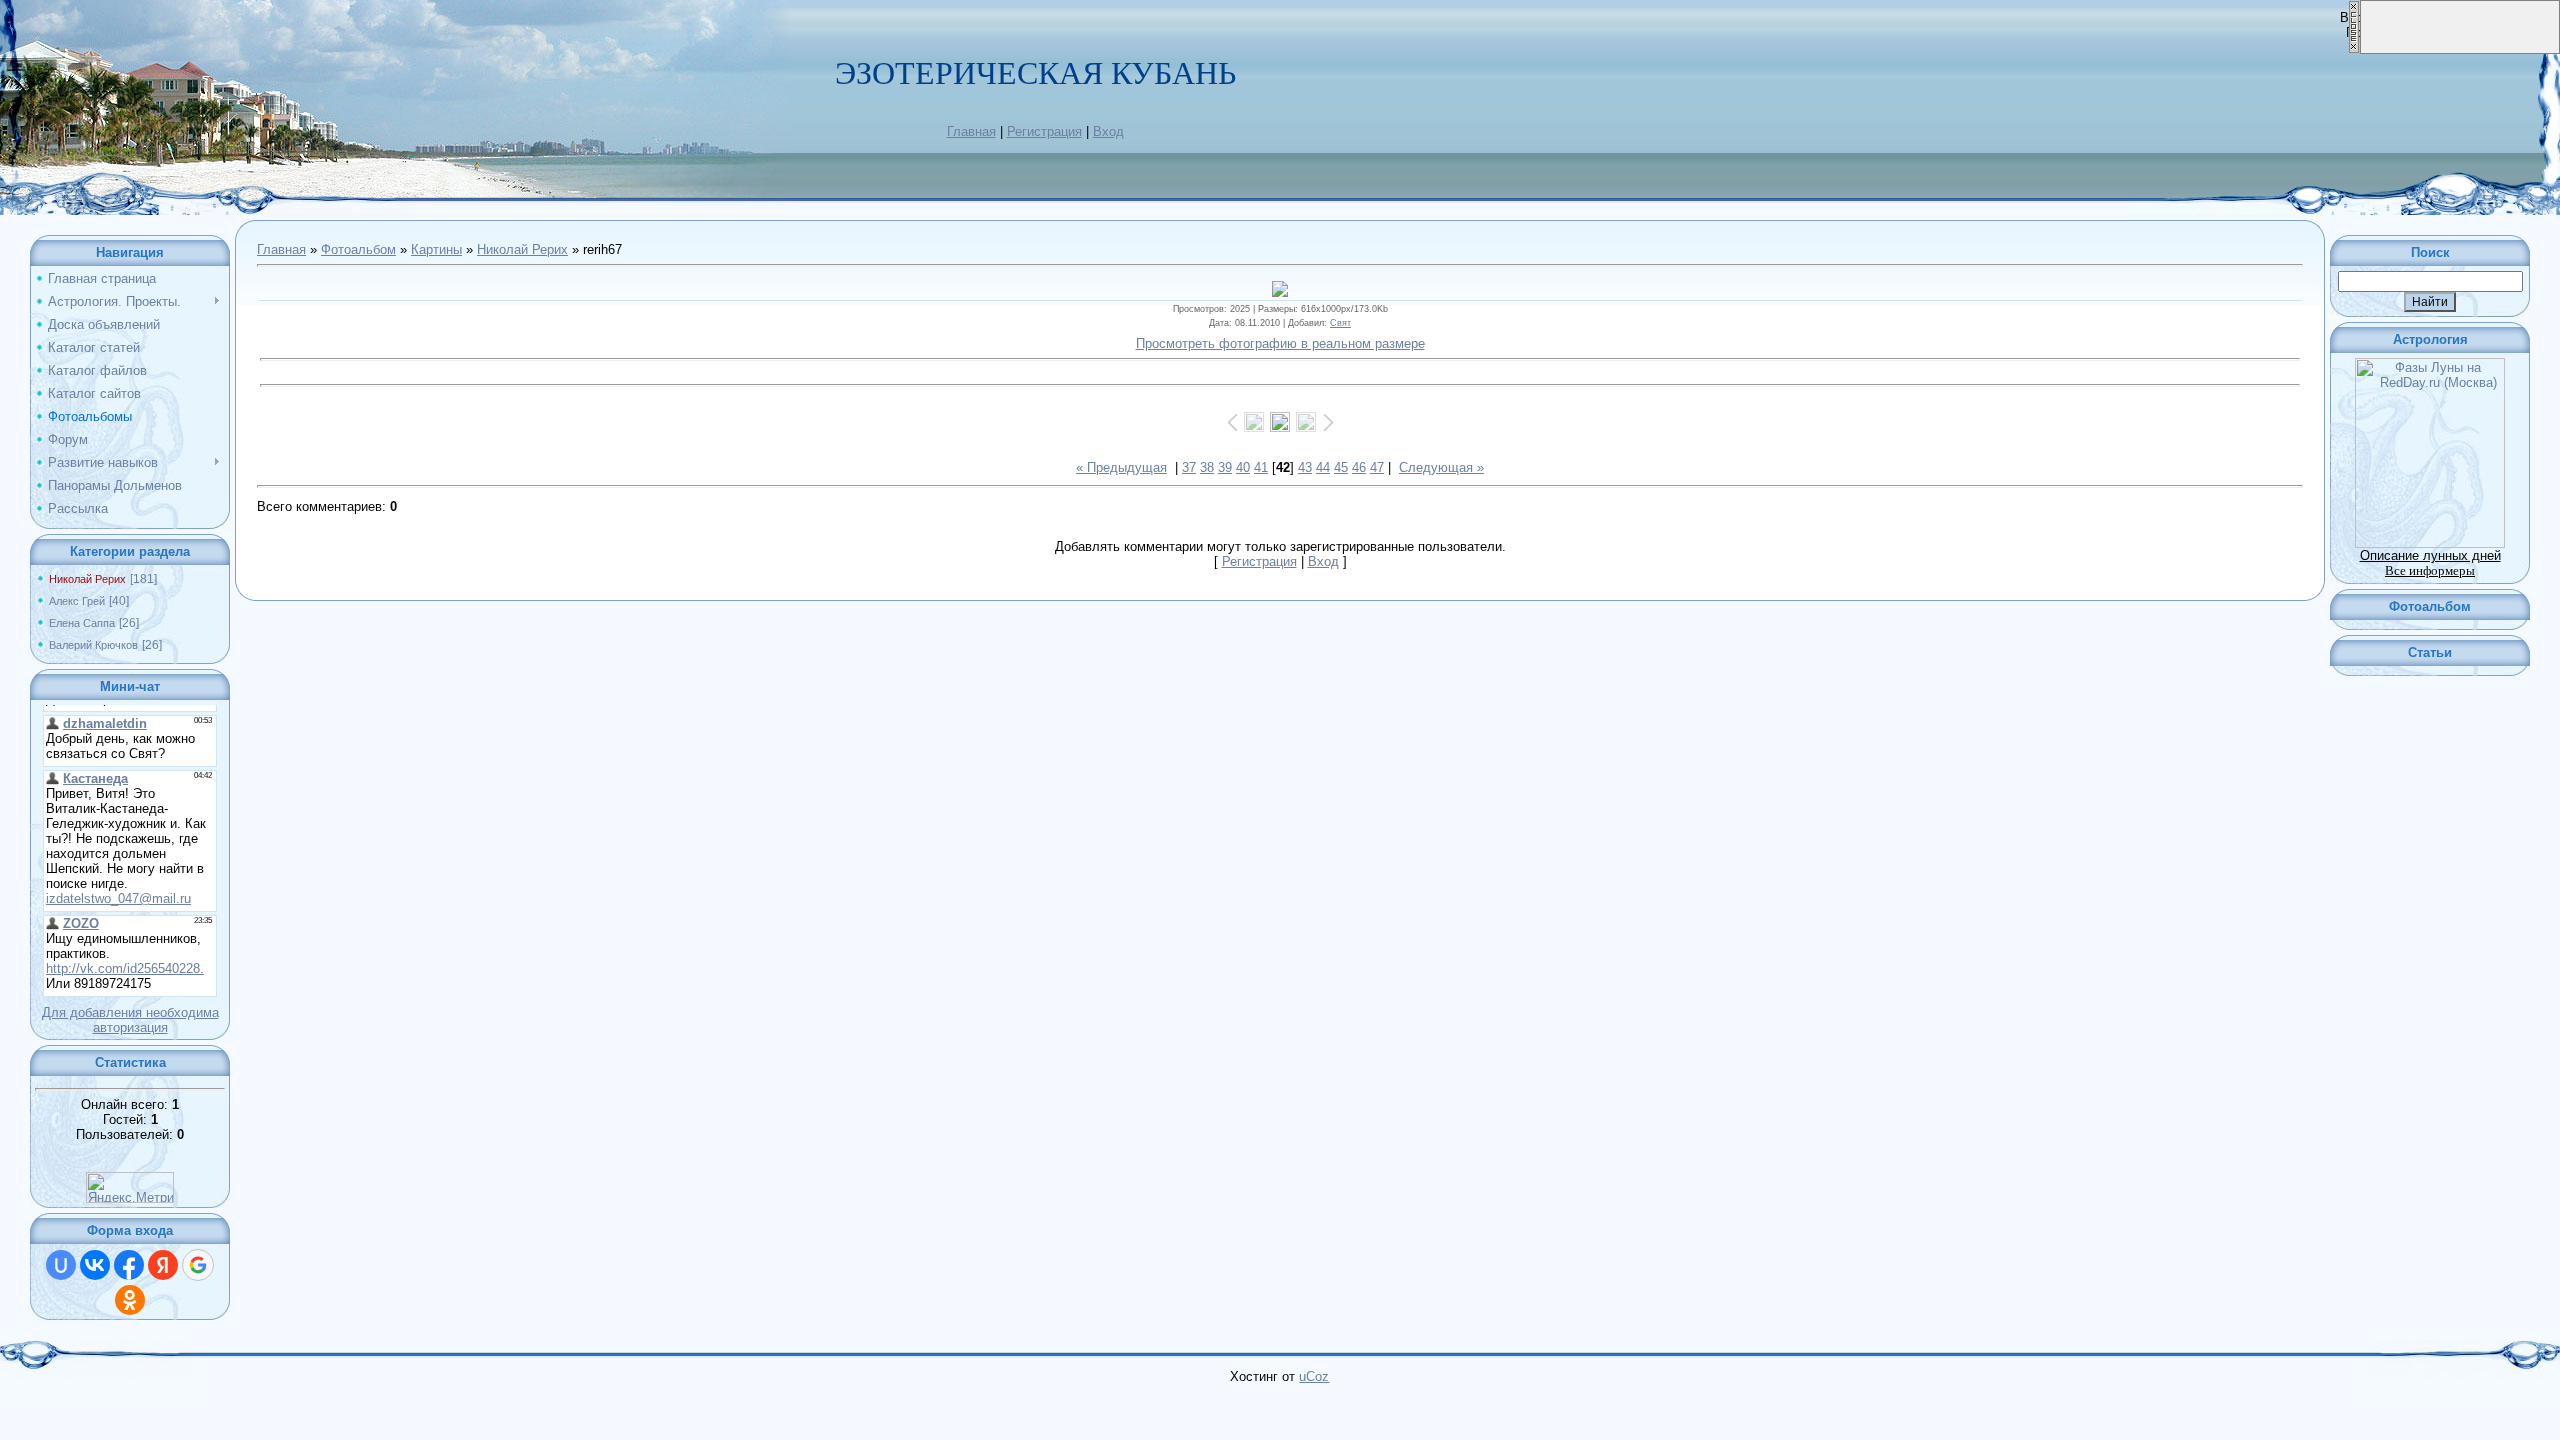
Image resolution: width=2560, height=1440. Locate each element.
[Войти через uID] (61, 1265)
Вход (1108, 131)
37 (1189, 467)
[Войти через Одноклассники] (130, 1300)
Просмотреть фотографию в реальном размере (1280, 343)
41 (1261, 467)
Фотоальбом (358, 249)
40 (1243, 467)
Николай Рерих (87, 579)
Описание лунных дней (2430, 555)
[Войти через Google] (198, 1265)
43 (1305, 467)
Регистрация (1044, 131)
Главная (971, 131)
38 (1207, 467)
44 (1323, 467)
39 (1225, 467)
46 (1359, 467)
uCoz (1314, 1376)
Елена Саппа (82, 623)
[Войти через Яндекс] (163, 1265)
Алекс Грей (77, 601)
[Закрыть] (2354, 49)
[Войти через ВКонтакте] (95, 1265)
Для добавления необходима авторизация (130, 1020)
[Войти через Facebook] (129, 1265)
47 (1377, 467)
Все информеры (2430, 570)
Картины (436, 249)
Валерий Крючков (93, 645)
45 (1341, 467)
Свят (1340, 323)
